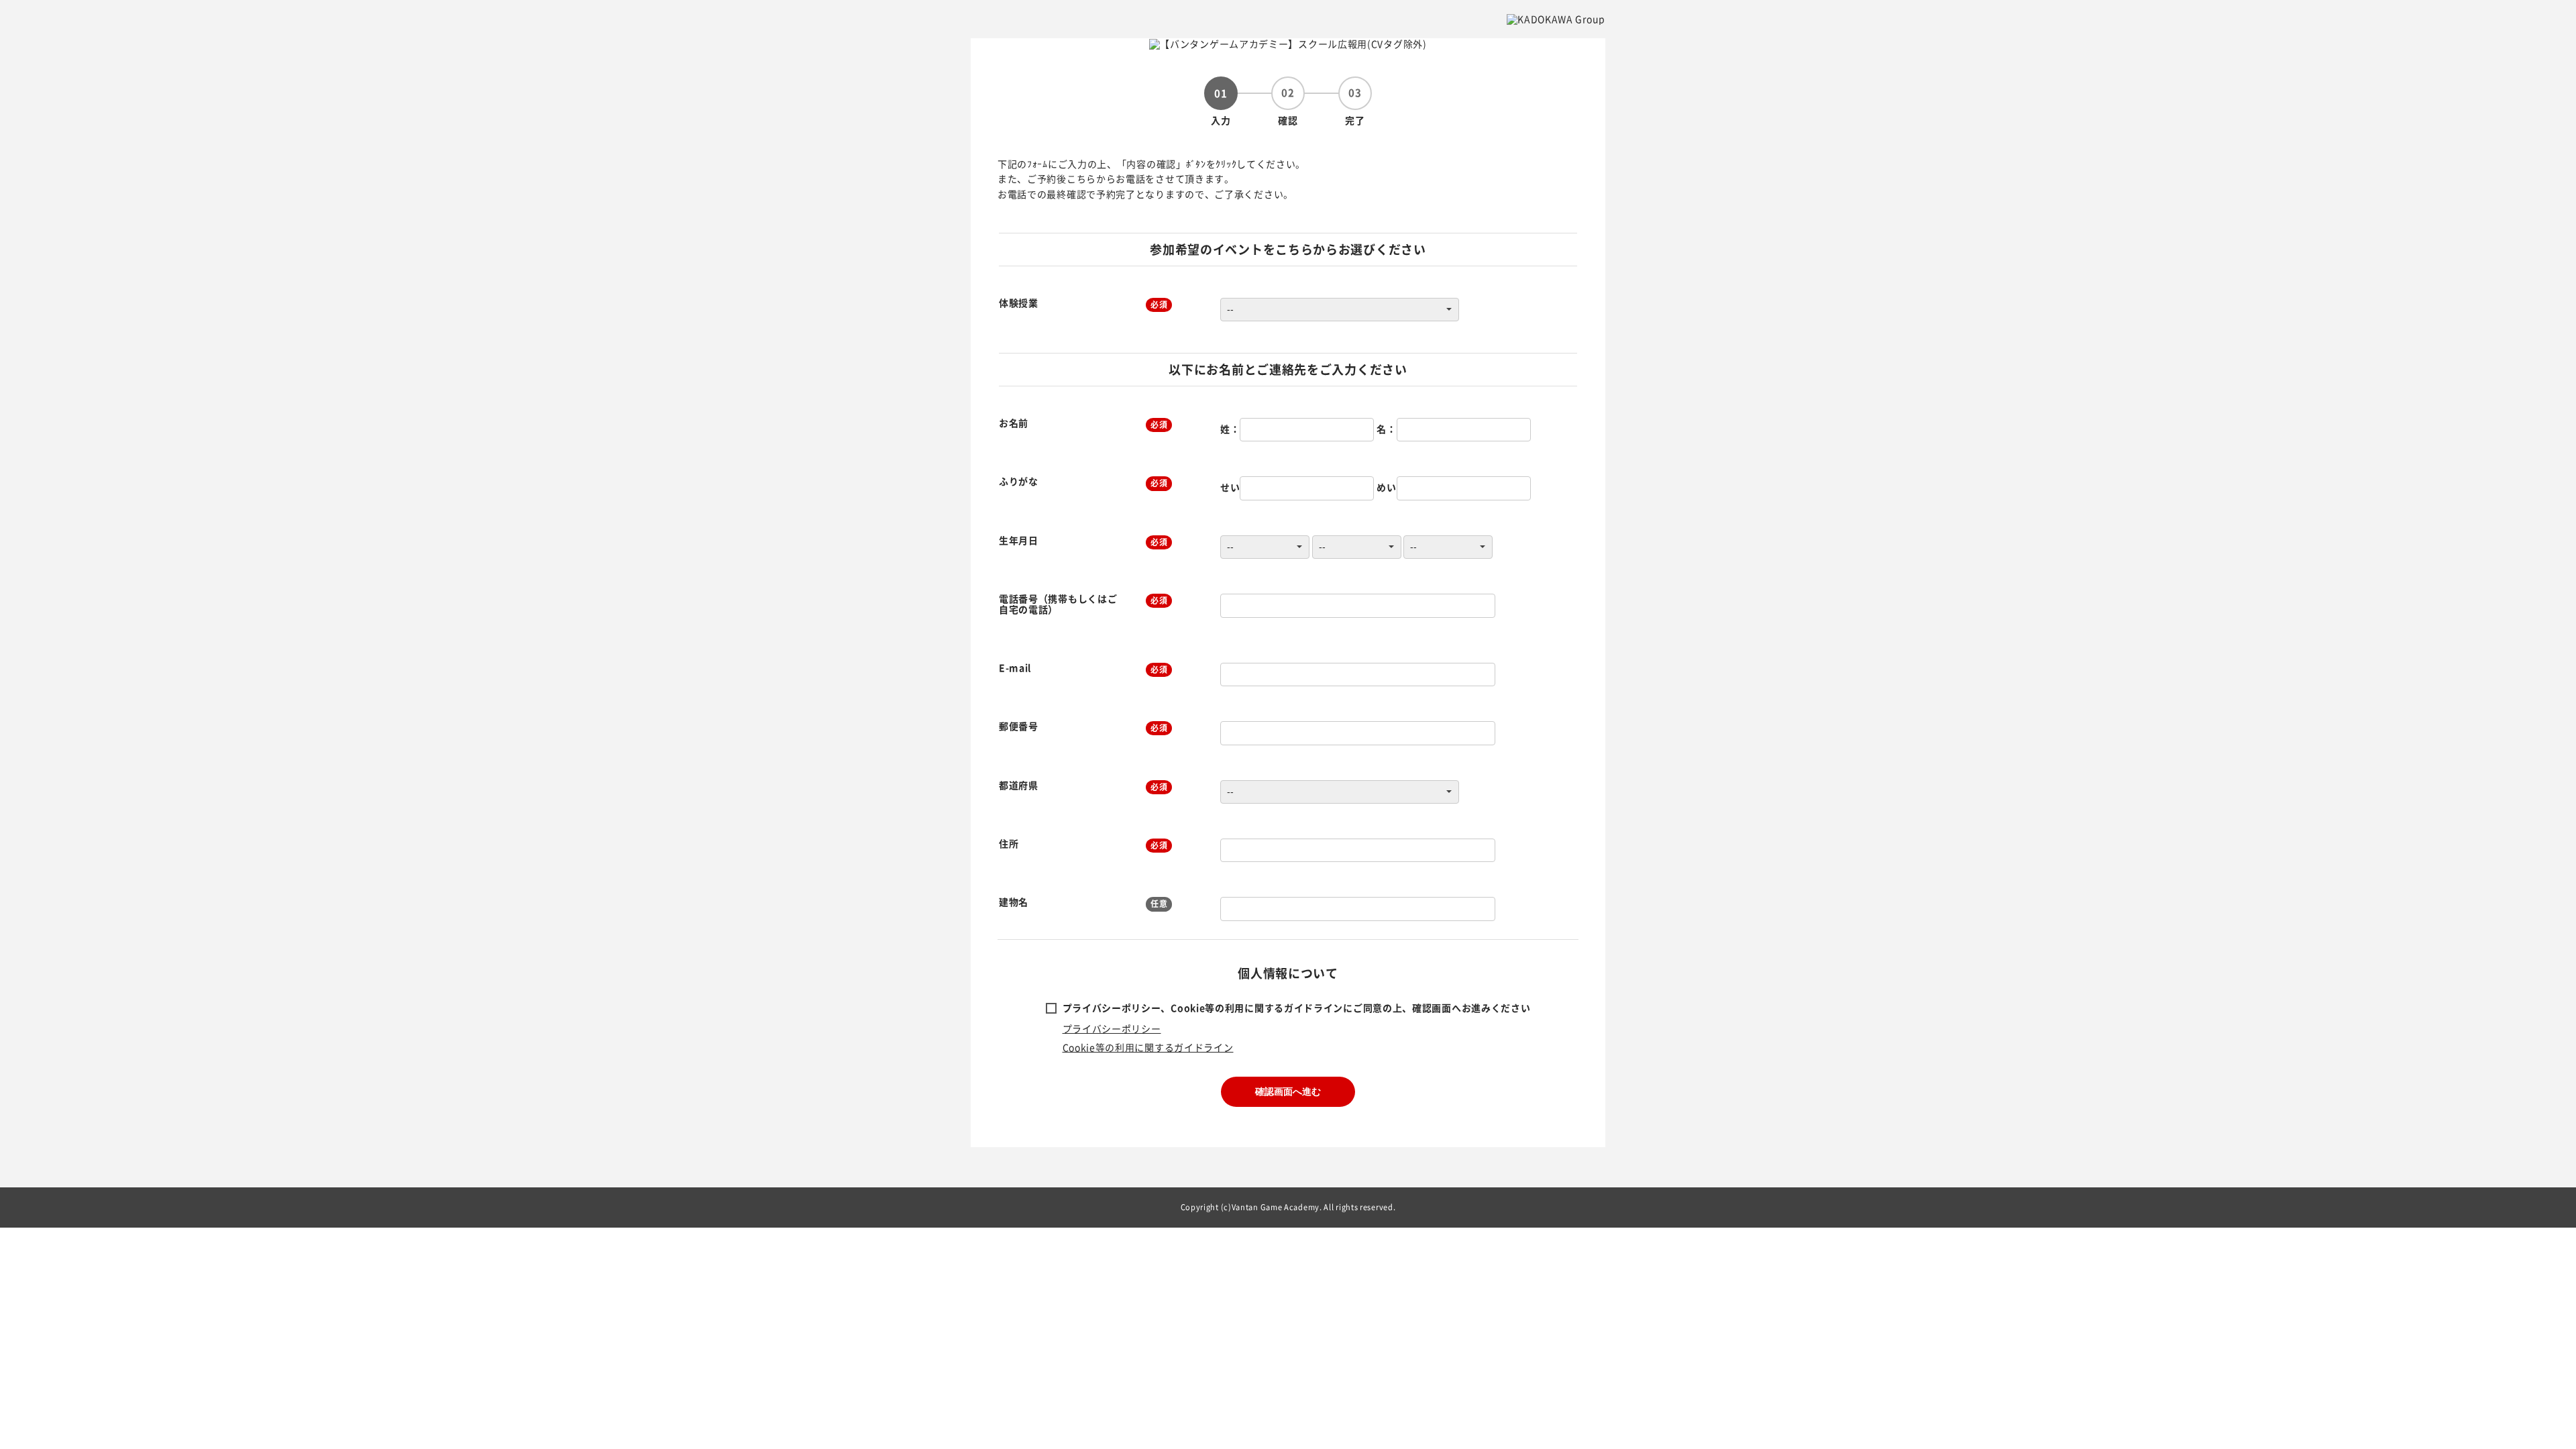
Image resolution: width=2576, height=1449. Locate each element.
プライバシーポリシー (1112, 1028)
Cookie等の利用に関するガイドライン (1148, 1047)
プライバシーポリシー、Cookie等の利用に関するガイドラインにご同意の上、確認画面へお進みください (1297, 1008)
